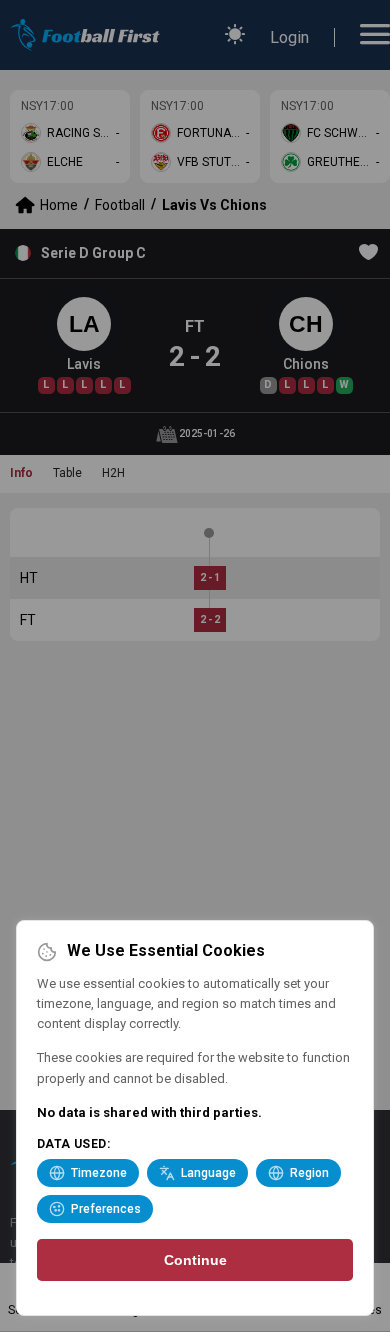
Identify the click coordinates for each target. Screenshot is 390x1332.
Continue (195, 1260)
